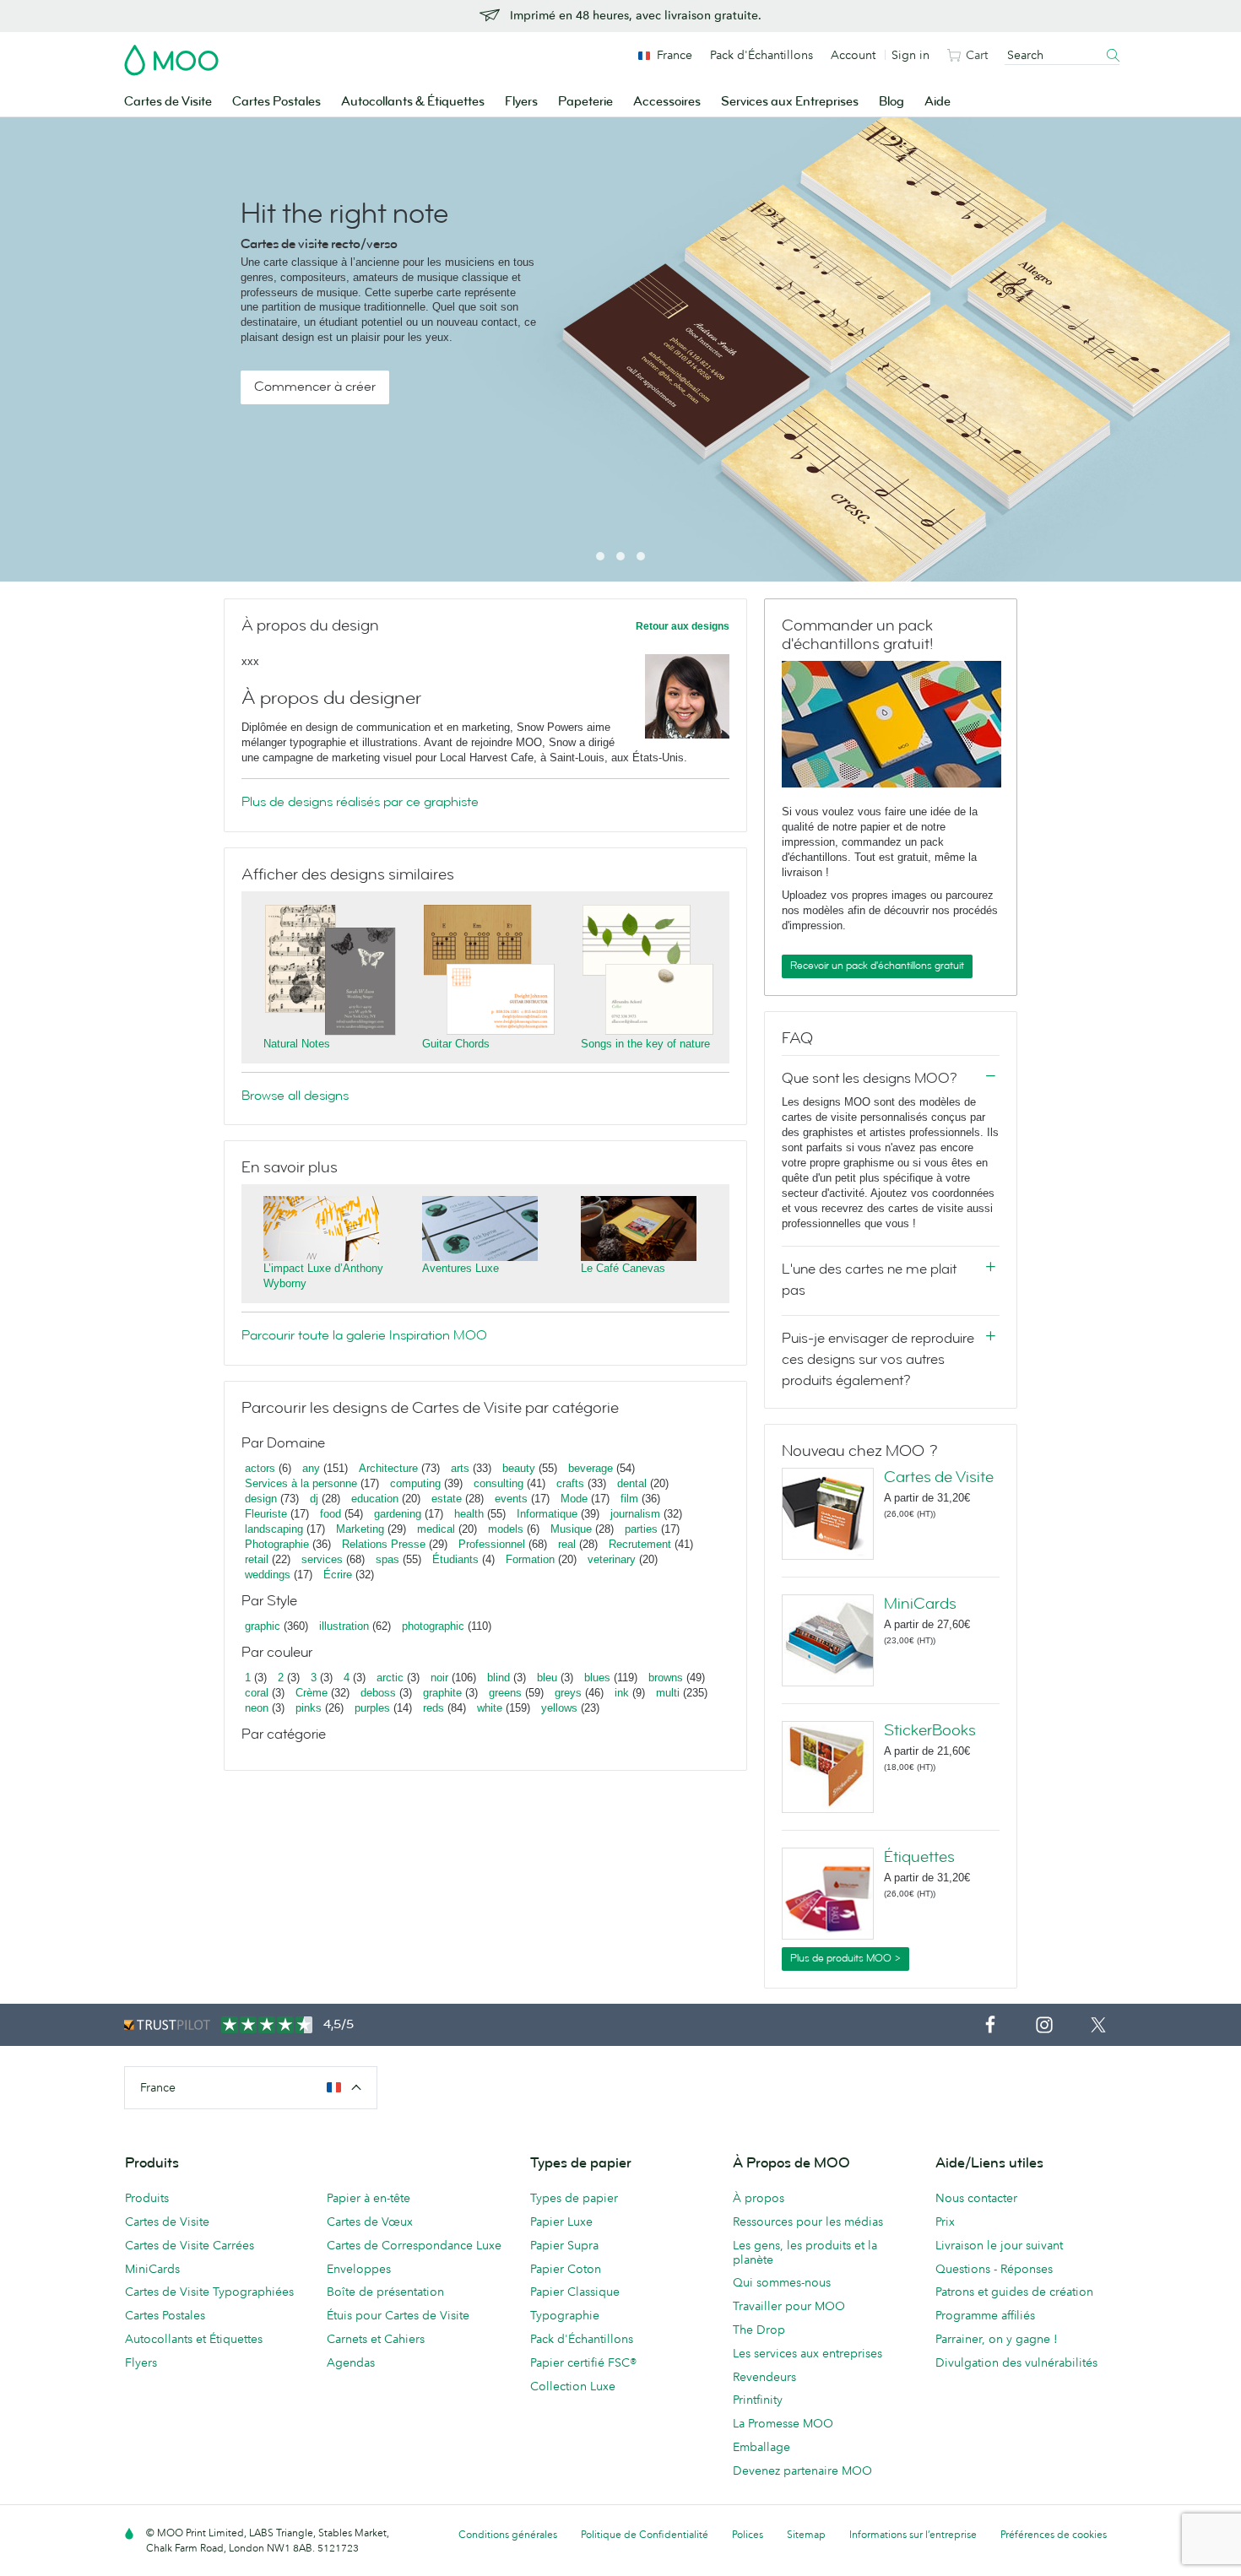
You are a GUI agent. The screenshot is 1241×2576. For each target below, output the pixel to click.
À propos (759, 2198)
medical (436, 1529)
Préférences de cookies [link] (1054, 2534)
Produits (147, 2198)
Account (853, 55)
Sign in (910, 55)
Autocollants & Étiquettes (413, 102)
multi (668, 1693)
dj (314, 1499)
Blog (891, 102)
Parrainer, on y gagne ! (997, 2339)
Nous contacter (976, 2198)
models (506, 1529)
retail (257, 1559)
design (261, 1499)
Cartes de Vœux (370, 2222)
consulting (499, 1483)
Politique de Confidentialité (645, 2534)
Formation (530, 1559)
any (311, 1468)
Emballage (761, 2447)
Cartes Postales (276, 102)
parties (641, 1529)
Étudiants (455, 1559)
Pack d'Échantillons (761, 55)
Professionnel (492, 1544)
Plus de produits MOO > (845, 1958)
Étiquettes (919, 1857)
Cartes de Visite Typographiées (209, 2292)
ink (622, 1693)
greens (505, 1693)
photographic (433, 1626)
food (331, 1514)
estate (447, 1499)
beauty (519, 1468)
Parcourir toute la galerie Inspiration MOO (364, 1335)
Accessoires (667, 102)
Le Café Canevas (623, 1268)
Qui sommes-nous (782, 2282)
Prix (945, 2222)
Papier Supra (564, 2245)
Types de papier (574, 2198)
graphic (263, 1626)
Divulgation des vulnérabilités (1016, 2362)
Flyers (521, 102)
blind (499, 1678)
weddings (268, 1575)
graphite (442, 1693)
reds (434, 1708)
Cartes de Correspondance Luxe (414, 2245)
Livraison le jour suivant (999, 2245)
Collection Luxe (573, 2386)
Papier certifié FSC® (583, 2362)
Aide (938, 102)
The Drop (759, 2330)
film (629, 1499)
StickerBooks (930, 1730)
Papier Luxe (561, 2222)
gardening (398, 1514)
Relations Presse (384, 1544)
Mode (574, 1499)
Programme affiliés (985, 2315)
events (511, 1499)
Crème (312, 1693)
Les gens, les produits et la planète (805, 2252)
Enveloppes (359, 2269)
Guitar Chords (456, 1044)
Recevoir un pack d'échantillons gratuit (877, 966)
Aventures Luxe (461, 1268)
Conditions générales (508, 2534)
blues (597, 1678)
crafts (570, 1483)
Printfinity (758, 2400)
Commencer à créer (315, 387)
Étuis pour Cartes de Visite (398, 2315)
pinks (309, 1708)
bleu (547, 1678)
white (490, 1708)
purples (372, 1708)
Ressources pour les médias (808, 2222)
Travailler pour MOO (789, 2306)
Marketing (360, 1529)
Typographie (565, 2315)
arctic (390, 1678)
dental (632, 1483)
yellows (559, 1708)
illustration (344, 1626)
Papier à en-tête (369, 2198)
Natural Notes (297, 1044)
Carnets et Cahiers (376, 2339)
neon (257, 1708)
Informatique (547, 1514)
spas (387, 1559)
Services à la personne (301, 1483)
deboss (378, 1693)
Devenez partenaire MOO (802, 2470)
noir (439, 1678)
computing (415, 1483)
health (469, 1514)
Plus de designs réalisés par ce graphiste (360, 802)
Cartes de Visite (168, 102)
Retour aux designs (683, 626)
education (375, 1499)
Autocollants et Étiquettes (194, 2339)
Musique (573, 1529)
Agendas (351, 2362)
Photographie (277, 1544)
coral (257, 1693)
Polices (748, 2534)
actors (260, 1468)
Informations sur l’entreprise (913, 2534)
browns (666, 1678)
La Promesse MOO (783, 2423)
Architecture (388, 1468)
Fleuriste (266, 1514)
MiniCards (920, 1604)
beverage (591, 1468)
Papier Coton (566, 2269)
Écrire (338, 1575)
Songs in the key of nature (645, 1044)
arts (460, 1468)
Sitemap (806, 2534)
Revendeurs (764, 2377)
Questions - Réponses (994, 2269)
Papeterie (585, 102)
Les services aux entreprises (807, 2353)
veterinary (612, 1559)
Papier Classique (575, 2292)
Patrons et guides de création (1014, 2292)
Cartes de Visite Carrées (190, 2245)
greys (568, 1693)
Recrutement (640, 1544)
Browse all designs (295, 1096)
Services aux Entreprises (790, 102)
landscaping (274, 1529)
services (322, 1559)
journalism (635, 1514)
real (567, 1544)
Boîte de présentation (385, 2292)
